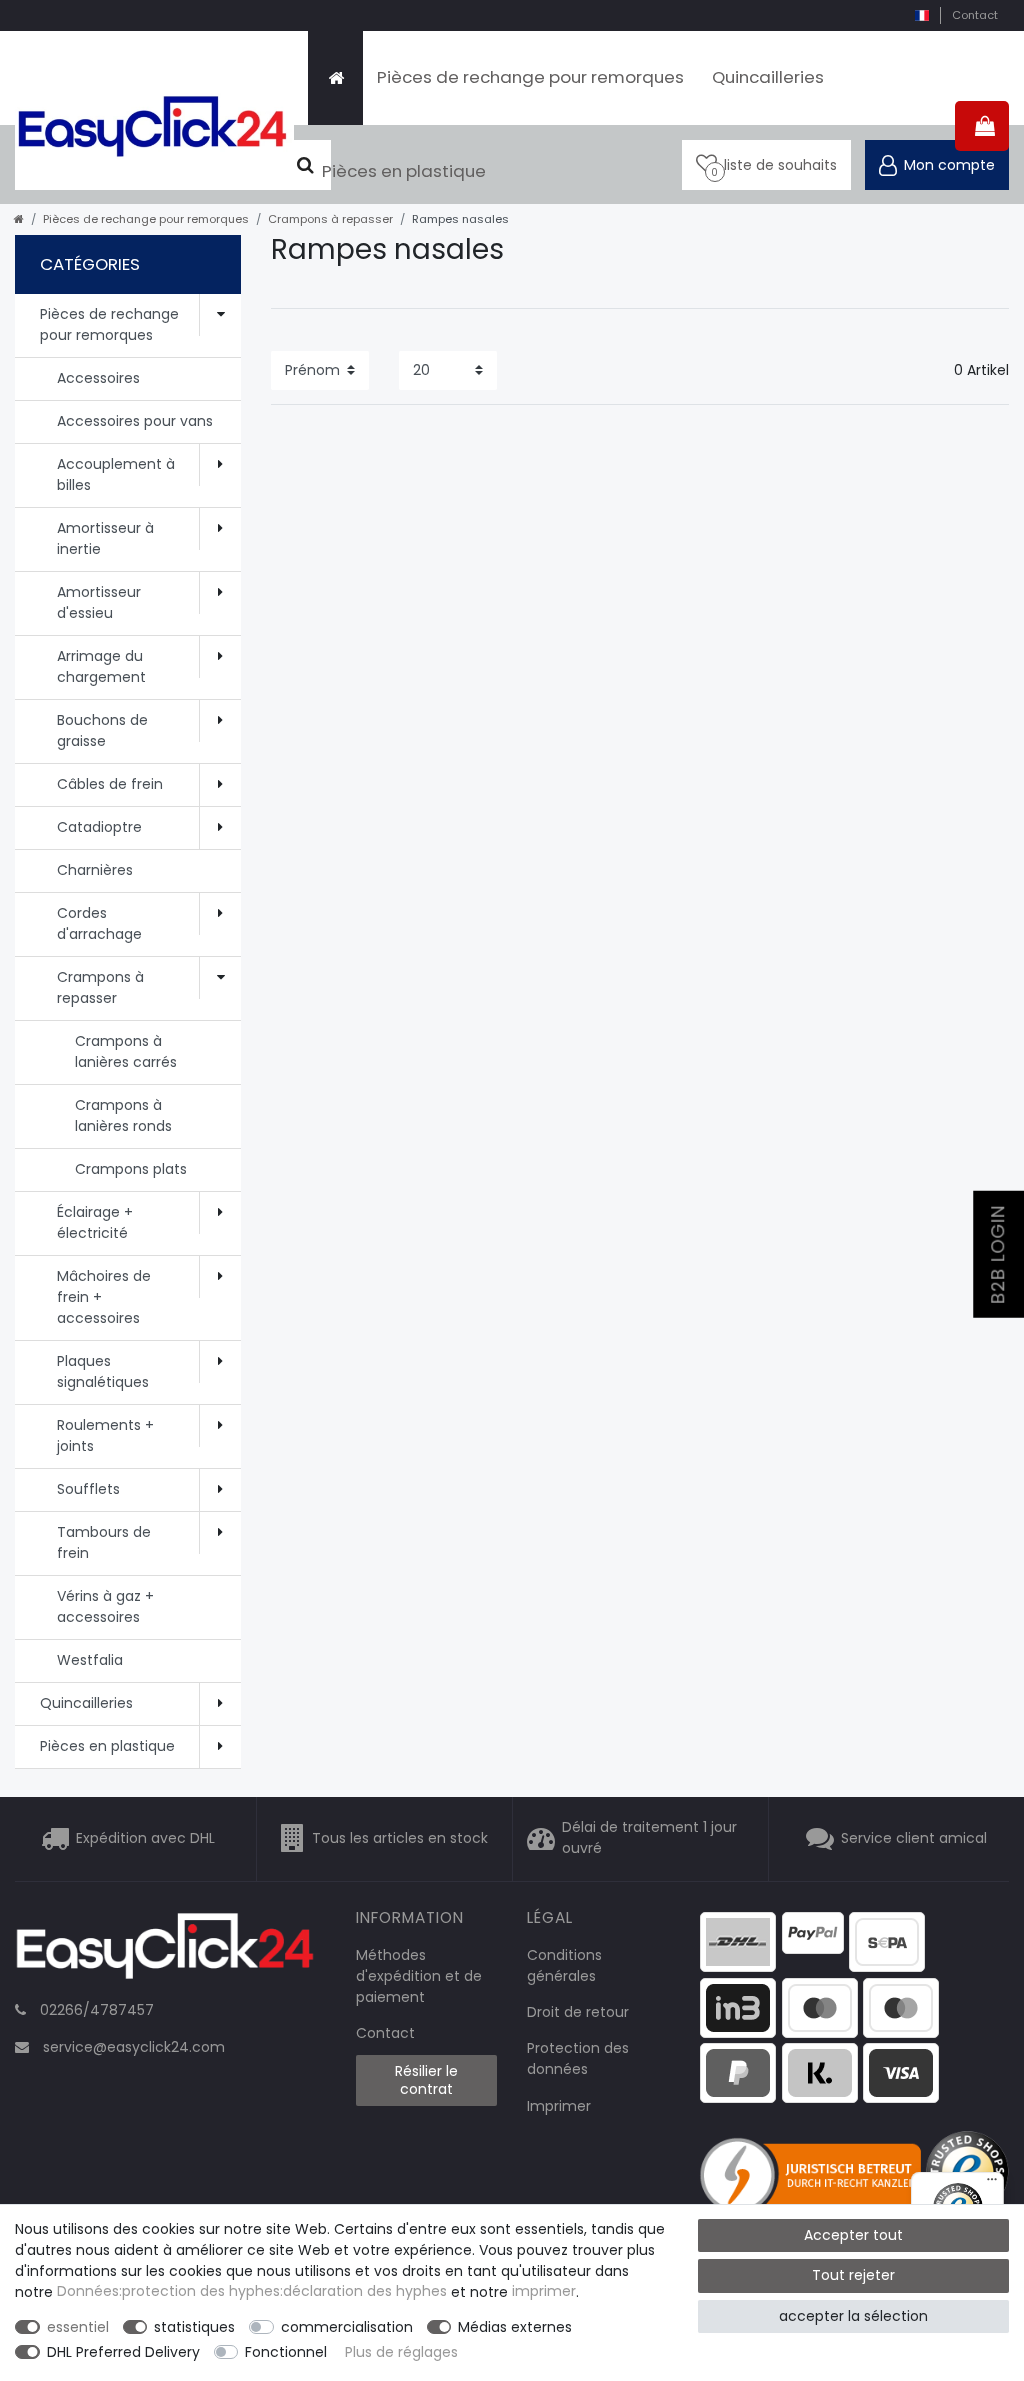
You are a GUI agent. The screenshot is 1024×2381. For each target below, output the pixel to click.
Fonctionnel (286, 2352)
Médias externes (515, 2327)
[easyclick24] (165, 1952)
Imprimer (559, 2106)
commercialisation (347, 2327)
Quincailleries (768, 77)
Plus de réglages (401, 2352)
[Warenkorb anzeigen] (982, 126)
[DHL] (738, 1941)
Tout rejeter (853, 2275)
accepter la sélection (853, 2316)
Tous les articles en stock (400, 1838)
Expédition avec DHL (145, 1838)
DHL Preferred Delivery (123, 2352)
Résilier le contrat (426, 2080)
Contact (975, 15)
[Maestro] (820, 2006)
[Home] (335, 78)
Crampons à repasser (330, 219)
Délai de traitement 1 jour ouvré (649, 1838)
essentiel (78, 2327)
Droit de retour (578, 2012)
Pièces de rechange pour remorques (530, 77)
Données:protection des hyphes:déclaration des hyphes (252, 2292)
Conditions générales (564, 1965)
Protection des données (578, 2058)
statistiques (194, 2327)
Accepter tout (853, 2235)
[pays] (921, 15)
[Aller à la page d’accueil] (19, 219)
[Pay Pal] (738, 2072)
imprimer (544, 2292)
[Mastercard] (901, 2006)
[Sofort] (820, 2072)
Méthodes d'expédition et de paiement (419, 1976)
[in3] (738, 2006)
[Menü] (992, 2184)
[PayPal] (813, 1932)
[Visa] (901, 2072)
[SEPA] (887, 1941)
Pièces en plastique (404, 171)
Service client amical (914, 1838)
